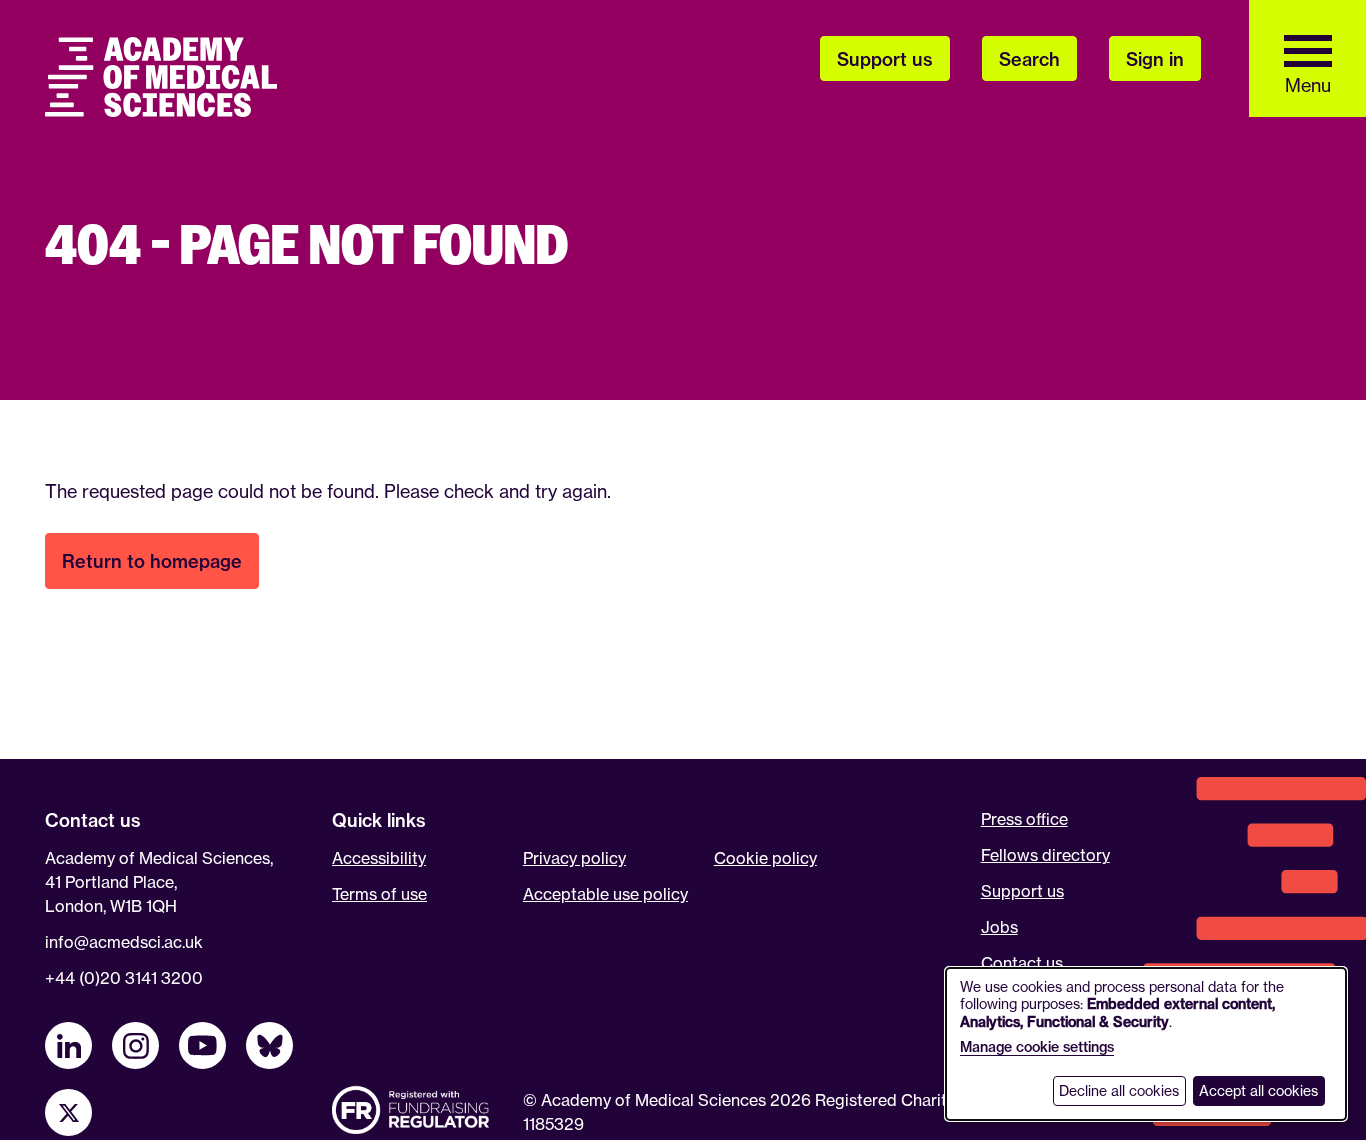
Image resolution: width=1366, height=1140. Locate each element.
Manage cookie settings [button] (1037, 1047)
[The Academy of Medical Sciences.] (161, 77)
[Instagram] (135, 1045)
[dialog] (1146, 1044)
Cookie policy (765, 858)
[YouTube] (202, 1045)
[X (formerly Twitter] (68, 1112)
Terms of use (379, 894)
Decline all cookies (1119, 1090)
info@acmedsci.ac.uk (124, 942)
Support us (1022, 891)
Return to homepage (152, 561)
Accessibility (379, 858)
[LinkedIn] (68, 1045)
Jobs (999, 927)
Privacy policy (574, 858)
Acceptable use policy (605, 894)
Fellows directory (1045, 855)
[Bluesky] (269, 1045)
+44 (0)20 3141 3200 (124, 978)
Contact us (1022, 963)
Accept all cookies (1258, 1090)
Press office (1024, 819)
